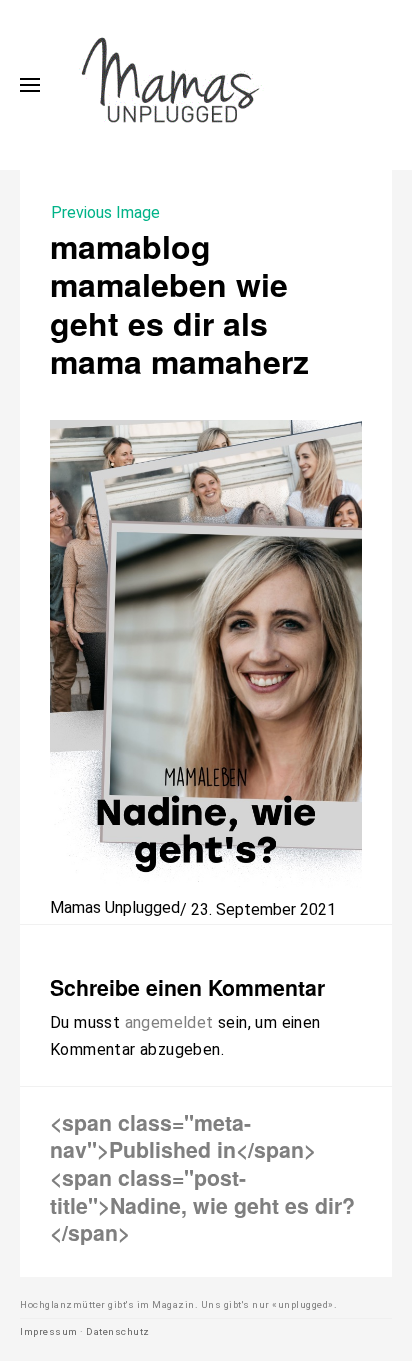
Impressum (49, 1331)
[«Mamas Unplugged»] (171, 85)
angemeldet (169, 1022)
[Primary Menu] (30, 85)
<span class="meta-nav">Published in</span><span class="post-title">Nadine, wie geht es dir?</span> (202, 1177)
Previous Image (105, 212)
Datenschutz (118, 1331)
